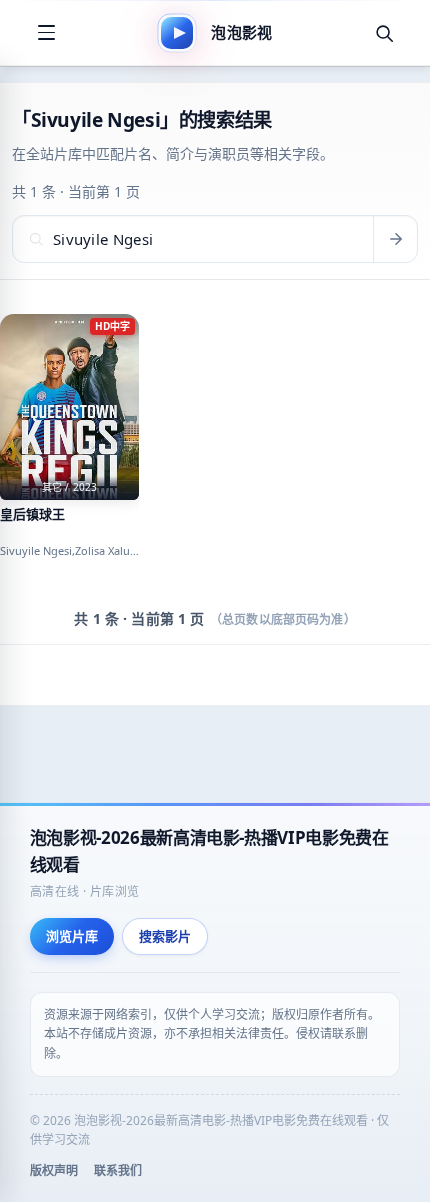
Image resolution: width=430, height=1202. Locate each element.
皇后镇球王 (32, 514)
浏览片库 (72, 936)
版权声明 (54, 1170)
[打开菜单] (46, 33)
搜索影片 (165, 936)
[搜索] (384, 33)
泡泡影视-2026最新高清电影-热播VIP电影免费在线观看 (209, 851)
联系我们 (118, 1170)
